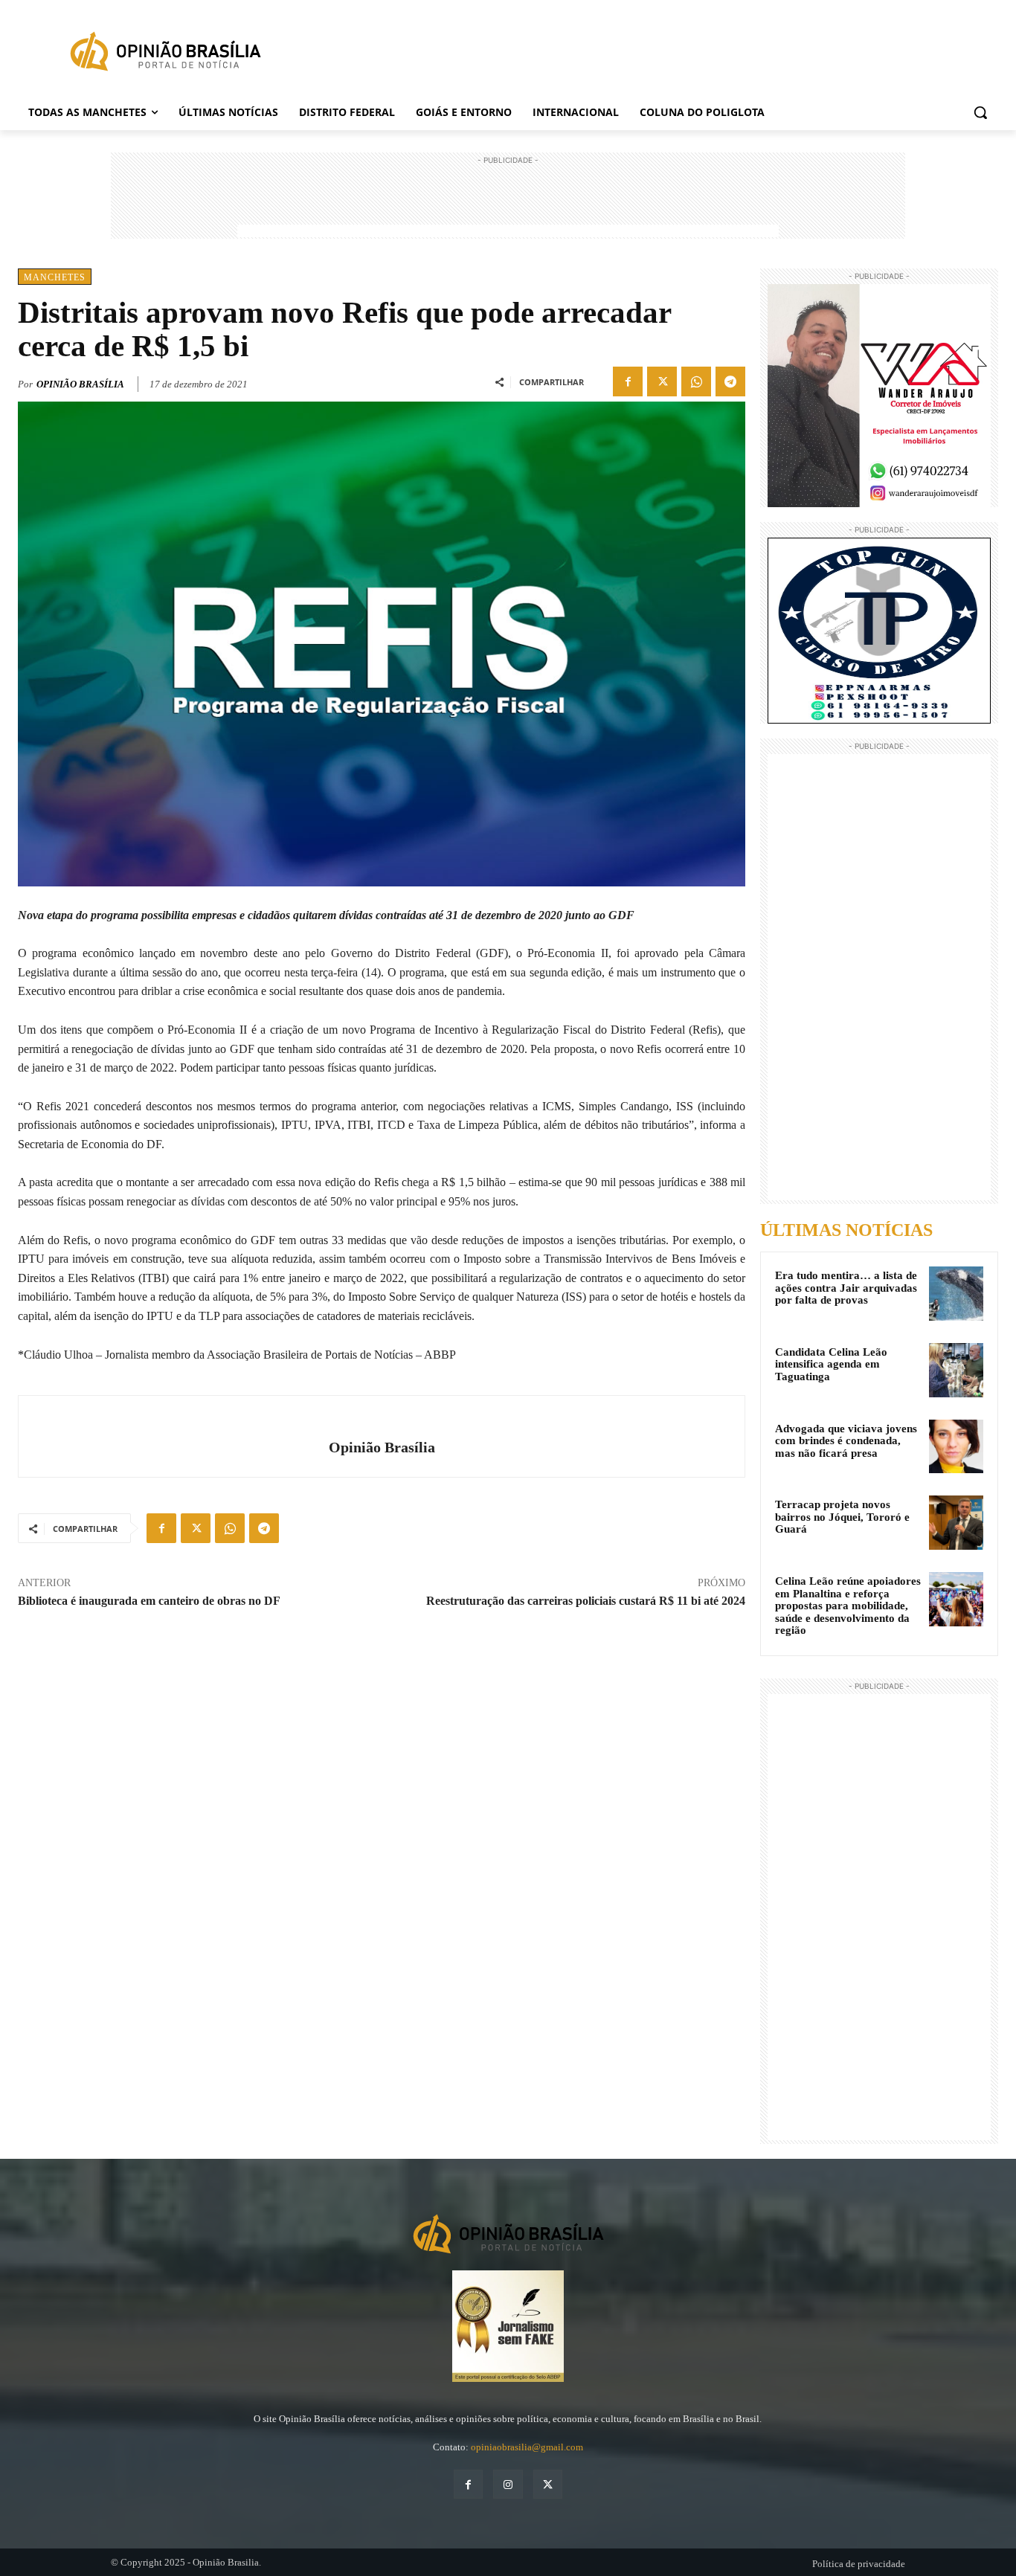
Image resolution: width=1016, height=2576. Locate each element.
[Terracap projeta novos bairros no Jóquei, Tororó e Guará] (956, 1523)
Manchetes (55, 277)
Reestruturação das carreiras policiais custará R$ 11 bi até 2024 (586, 1601)
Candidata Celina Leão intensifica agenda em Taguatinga (831, 1364)
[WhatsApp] (696, 381)
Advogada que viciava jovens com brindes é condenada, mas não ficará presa (846, 1441)
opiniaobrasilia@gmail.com (527, 2447)
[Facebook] (628, 381)
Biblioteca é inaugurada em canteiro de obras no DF (149, 1601)
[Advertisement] (508, 202)
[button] (980, 112)
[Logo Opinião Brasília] (165, 54)
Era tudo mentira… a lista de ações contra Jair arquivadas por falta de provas (846, 1288)
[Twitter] (662, 381)
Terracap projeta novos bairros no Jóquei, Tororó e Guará (842, 1517)
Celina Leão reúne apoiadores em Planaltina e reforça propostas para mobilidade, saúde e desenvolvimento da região (848, 1606)
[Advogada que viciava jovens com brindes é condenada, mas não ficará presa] (956, 1447)
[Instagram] (508, 2484)
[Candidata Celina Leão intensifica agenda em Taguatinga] (956, 1370)
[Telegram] (730, 381)
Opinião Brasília (80, 384)
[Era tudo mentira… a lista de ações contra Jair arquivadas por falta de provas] (956, 1294)
